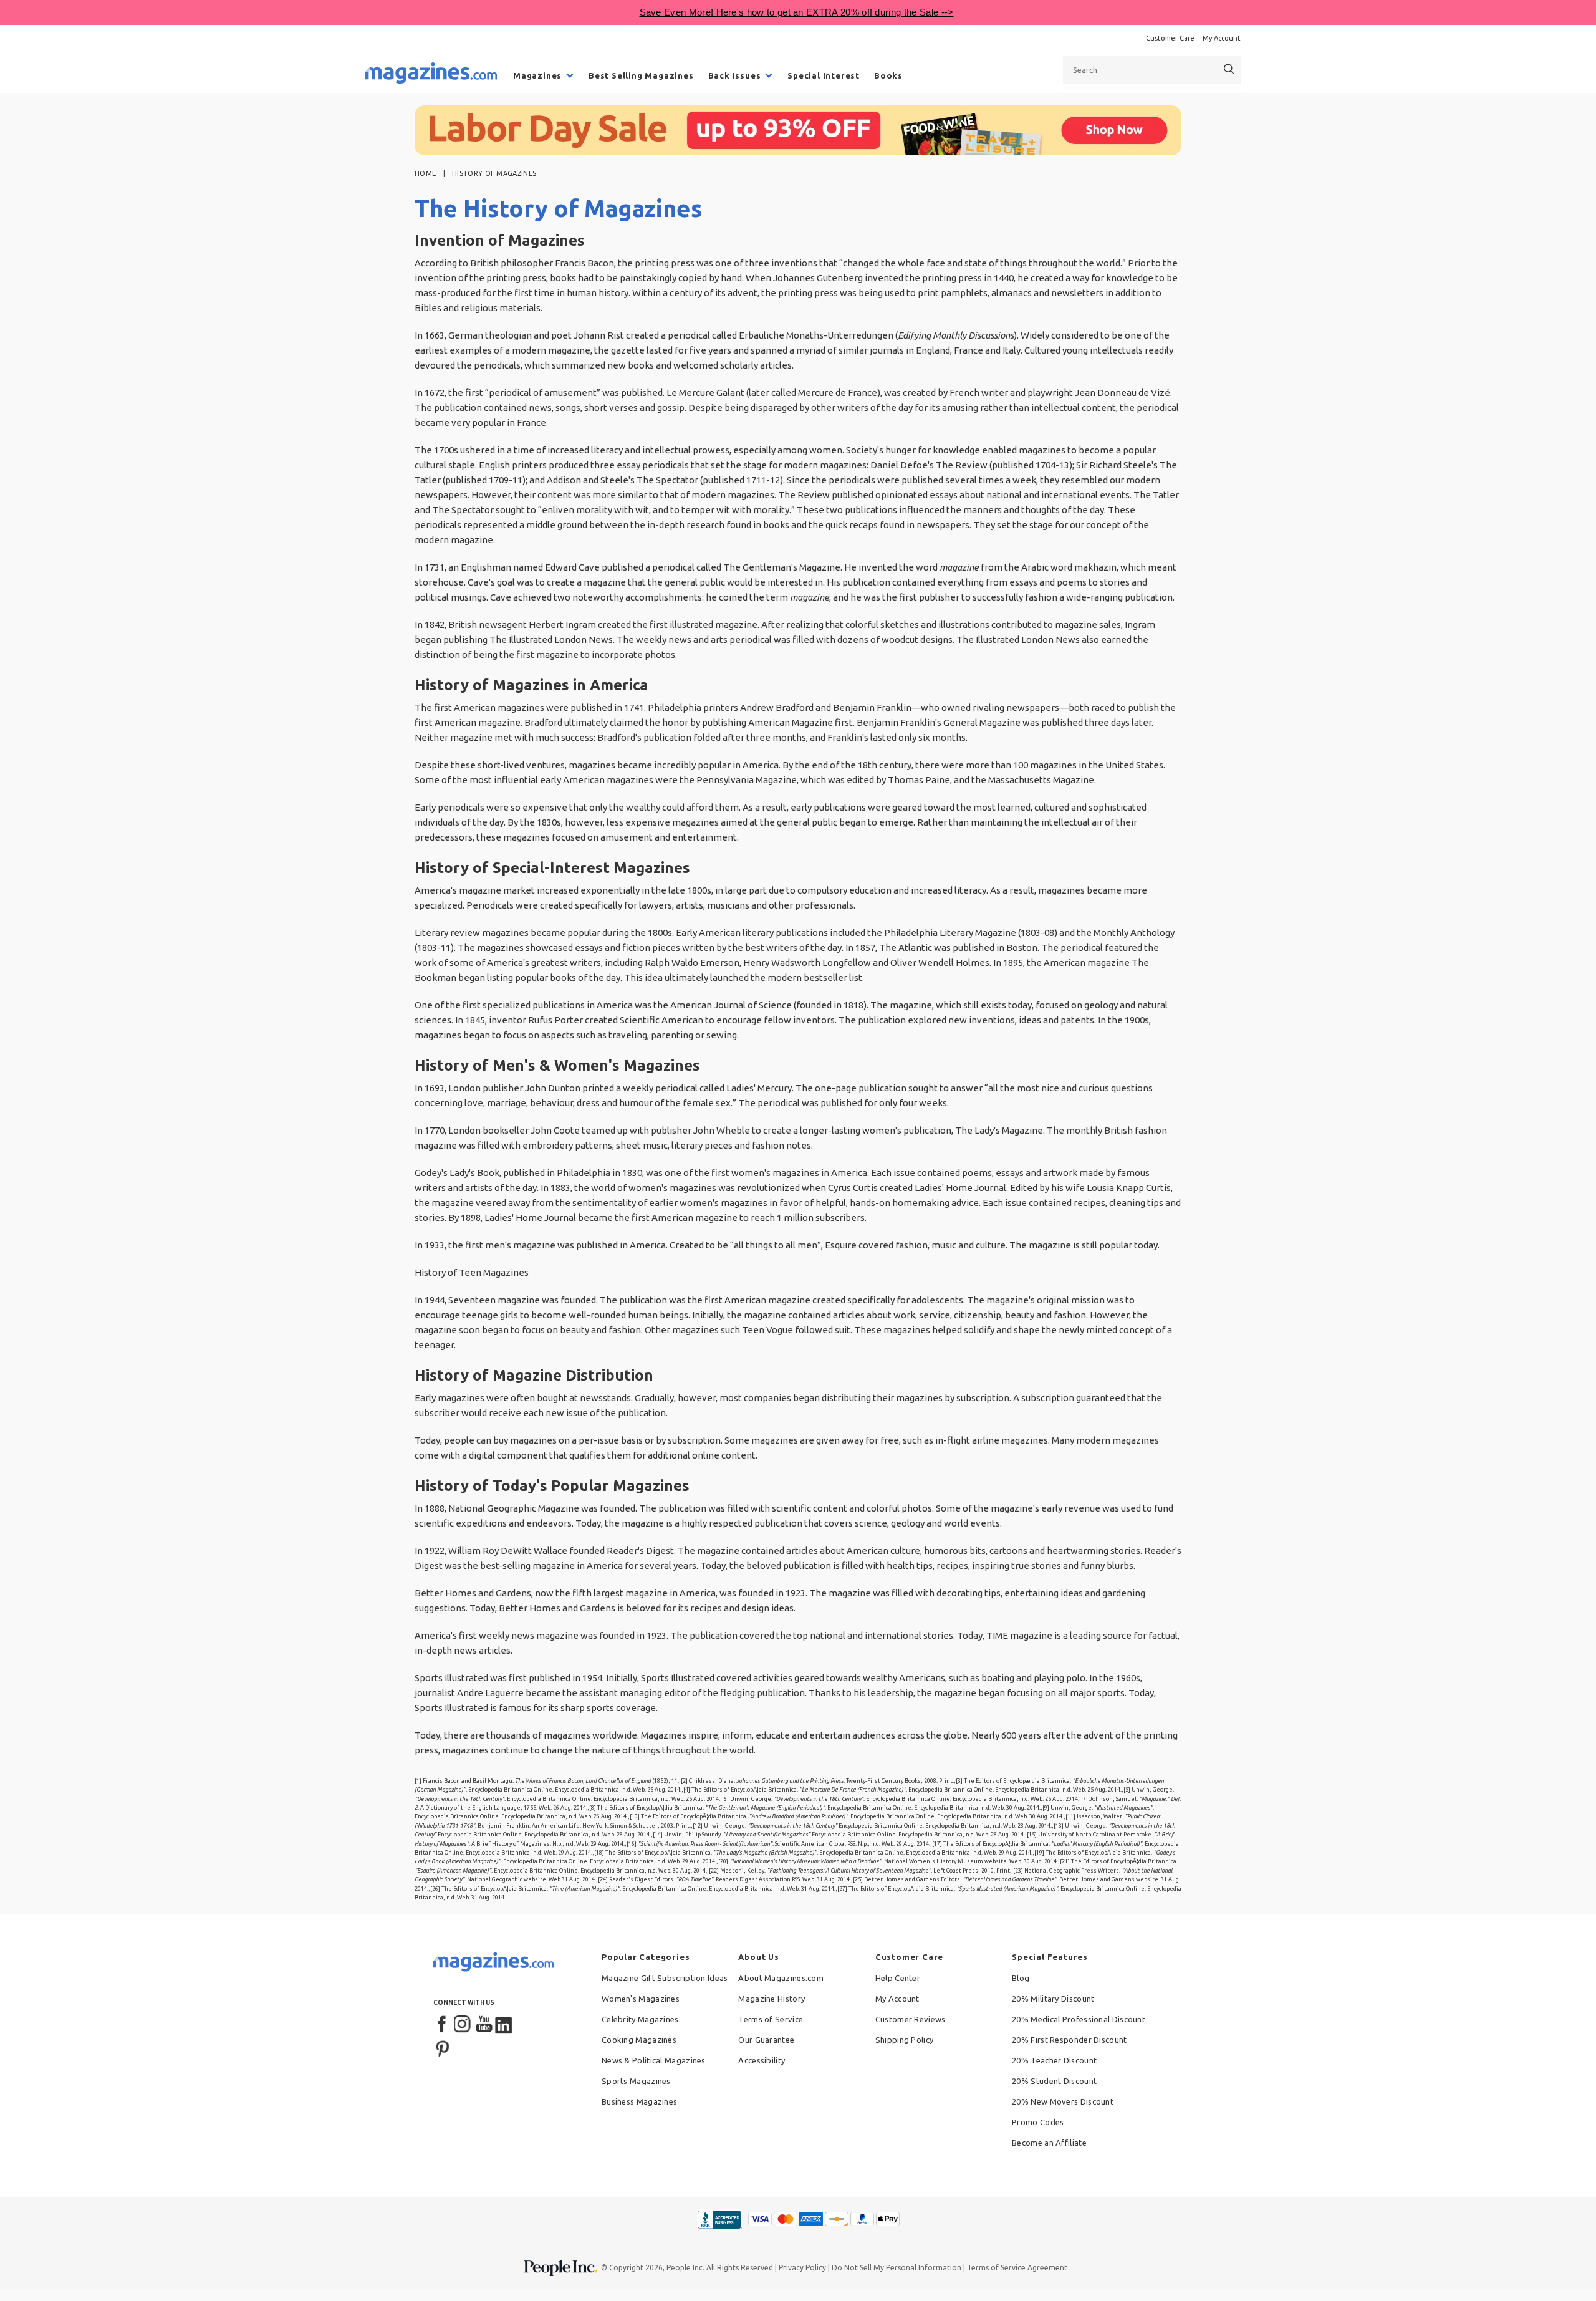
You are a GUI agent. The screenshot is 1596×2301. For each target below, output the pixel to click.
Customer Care (1170, 38)
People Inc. (685, 2268)
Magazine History (772, 1999)
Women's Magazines (641, 1999)
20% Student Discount (1054, 2081)
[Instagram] (463, 2025)
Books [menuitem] (888, 75)
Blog (1021, 1978)
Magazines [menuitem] (537, 75)
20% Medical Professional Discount (1079, 2019)
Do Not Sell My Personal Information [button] (897, 2268)
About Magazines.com (781, 1978)
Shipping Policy (905, 2040)
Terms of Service (771, 2019)
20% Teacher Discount (1054, 2060)
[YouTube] (484, 2025)
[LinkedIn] (504, 2025)
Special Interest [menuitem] (824, 75)
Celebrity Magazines (640, 2019)
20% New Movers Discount (1063, 2101)
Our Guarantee (766, 2040)
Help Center (898, 1978)
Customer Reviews (911, 2019)
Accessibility (762, 2060)
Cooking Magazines (639, 2040)
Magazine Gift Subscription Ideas (665, 1978)
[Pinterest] (443, 2047)
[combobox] (1152, 70)
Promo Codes (1038, 2122)
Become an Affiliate (1049, 2143)
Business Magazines (639, 2101)
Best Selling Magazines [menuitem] (641, 75)
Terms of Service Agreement (1017, 2268)
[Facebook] (443, 2025)
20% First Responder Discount (1069, 2040)
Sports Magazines (636, 2081)
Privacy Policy (802, 2268)
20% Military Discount (1053, 1999)
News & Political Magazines (654, 2060)
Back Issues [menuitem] (735, 75)
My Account (1222, 38)
